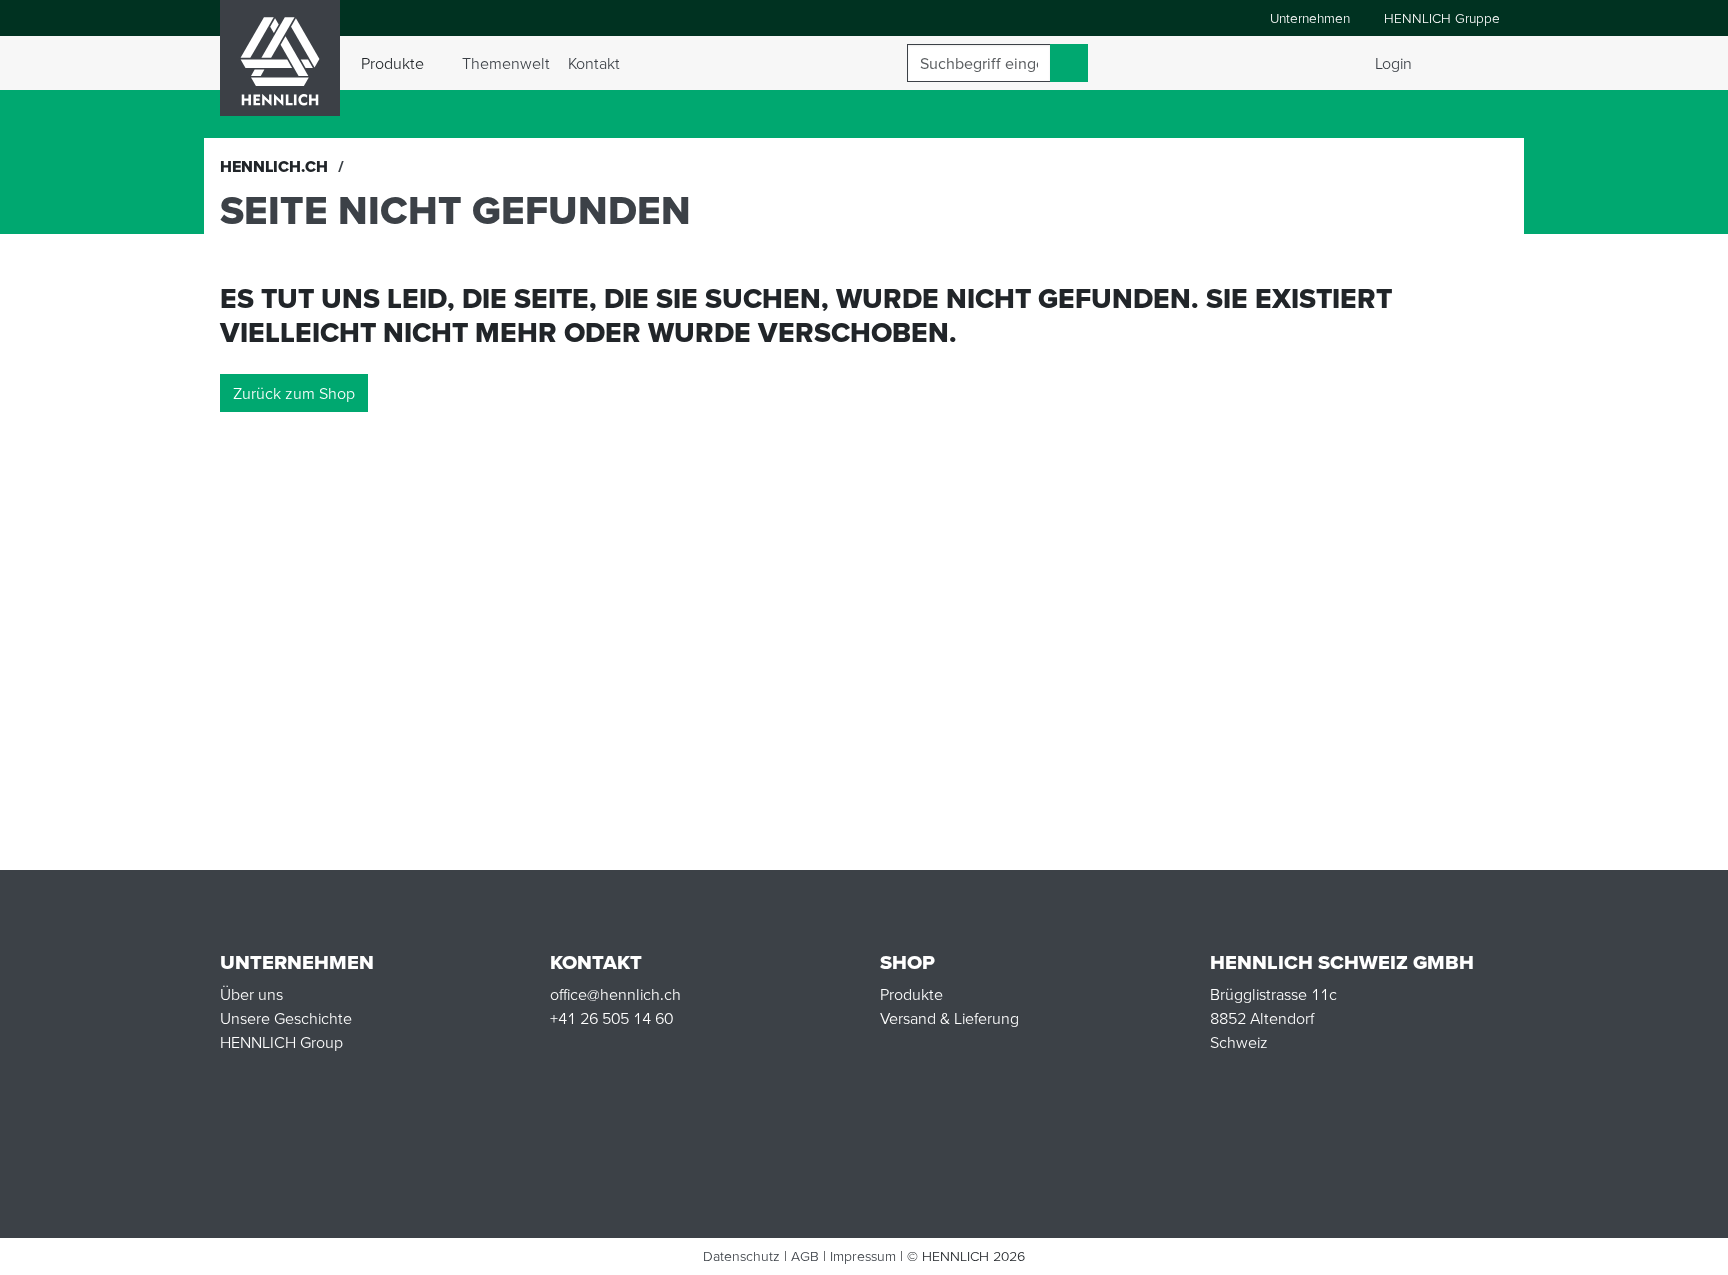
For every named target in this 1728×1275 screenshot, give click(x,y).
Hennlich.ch (274, 166)
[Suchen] (1069, 63)
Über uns (251, 994)
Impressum (863, 1256)
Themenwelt (506, 63)
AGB (805, 1256)
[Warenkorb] (1459, 63)
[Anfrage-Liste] (1488, 63)
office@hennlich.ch (615, 994)
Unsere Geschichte (286, 1018)
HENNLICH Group (281, 1042)
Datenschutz (741, 1256)
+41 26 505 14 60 (611, 1018)
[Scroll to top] (1688, 1251)
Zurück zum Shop (294, 393)
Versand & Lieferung (949, 1018)
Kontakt (594, 63)
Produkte (911, 994)
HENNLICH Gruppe (1442, 18)
